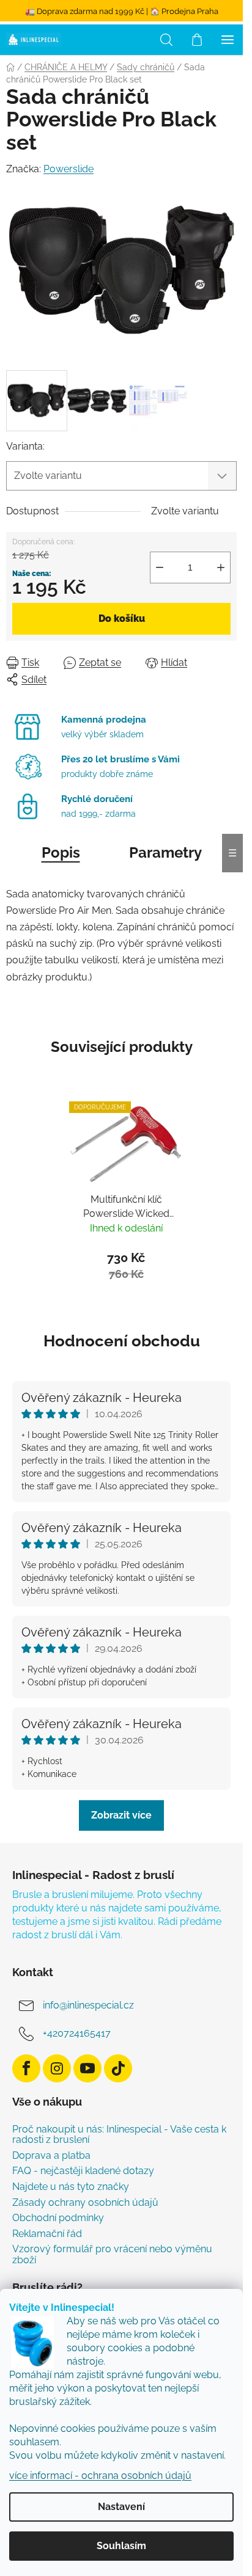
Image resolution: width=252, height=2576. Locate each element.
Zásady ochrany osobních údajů (85, 2203)
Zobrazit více (121, 1815)
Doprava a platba (51, 2156)
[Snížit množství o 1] (160, 567)
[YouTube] (87, 2068)
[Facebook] (26, 2068)
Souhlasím (121, 2546)
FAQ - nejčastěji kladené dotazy (83, 2171)
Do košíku (122, 618)
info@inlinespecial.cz (88, 2005)
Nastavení (121, 2507)
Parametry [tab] (165, 852)
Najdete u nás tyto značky (71, 2187)
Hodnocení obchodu (122, 1341)
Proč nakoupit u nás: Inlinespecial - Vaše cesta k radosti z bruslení (119, 2135)
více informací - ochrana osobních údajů (100, 2476)
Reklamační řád (47, 2234)
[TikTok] (118, 2068)
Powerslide (69, 169)
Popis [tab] (61, 852)
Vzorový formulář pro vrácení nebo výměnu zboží (112, 2254)
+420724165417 (77, 2033)
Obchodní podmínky (58, 2218)
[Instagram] (57, 2068)
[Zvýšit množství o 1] (221, 567)
